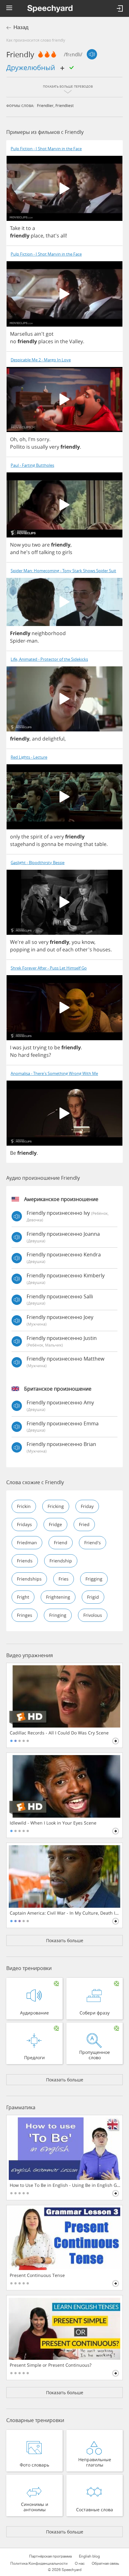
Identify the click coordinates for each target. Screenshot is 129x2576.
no (13, 341)
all (63, 236)
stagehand (23, 844)
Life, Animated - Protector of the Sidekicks (49, 659)
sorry (43, 439)
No (13, 1055)
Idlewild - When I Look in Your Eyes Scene (53, 1823)
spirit (36, 837)
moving (74, 844)
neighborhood (49, 633)
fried (84, 1524)
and (15, 552)
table (101, 844)
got (50, 334)
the (64, 341)
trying (40, 1047)
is (28, 447)
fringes (25, 1615)
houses (102, 949)
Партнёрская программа (50, 2556)
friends (25, 1561)
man (32, 641)
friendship (61, 1561)
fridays (24, 1524)
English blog (89, 2556)
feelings (40, 1055)
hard (24, 1055)
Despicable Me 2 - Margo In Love (41, 360)
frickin (24, 1506)
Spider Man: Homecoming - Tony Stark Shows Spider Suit (63, 571)
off (35, 552)
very (54, 447)
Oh (13, 439)
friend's (93, 1543)
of (46, 837)
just (27, 1047)
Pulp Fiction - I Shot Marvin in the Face (46, 149)
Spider (18, 641)
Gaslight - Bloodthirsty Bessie (38, 863)
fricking (56, 1506)
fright (23, 1597)
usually (40, 447)
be (61, 844)
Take (15, 228)
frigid (93, 1597)
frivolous (93, 1615)
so (34, 942)
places (46, 341)
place (37, 236)
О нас (80, 2563)
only (15, 837)
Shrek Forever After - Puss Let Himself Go (49, 968)
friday (87, 1506)
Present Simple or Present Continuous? (51, 2365)
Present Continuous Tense (37, 2275)
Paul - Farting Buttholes (32, 465)
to (28, 228)
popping (20, 949)
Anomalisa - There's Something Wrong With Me (54, 1074)
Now (15, 545)
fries (64, 1579)
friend (61, 1543)
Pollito (18, 447)
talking (47, 552)
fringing (58, 1615)
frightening (58, 1597)
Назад (21, 27)
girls (67, 552)
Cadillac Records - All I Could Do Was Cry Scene (59, 1733)
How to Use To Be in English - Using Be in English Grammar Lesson (65, 2185)
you (26, 545)
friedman (27, 1543)
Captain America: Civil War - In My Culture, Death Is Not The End (65, 1913)
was (17, 1047)
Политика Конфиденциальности (39, 2563)
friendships (29, 1579)
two (36, 545)
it (23, 228)
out (51, 949)
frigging (94, 1579)
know (88, 942)
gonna (49, 844)
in (57, 341)
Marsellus (21, 334)
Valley (76, 341)
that (88, 844)
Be (13, 1153)
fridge (55, 1524)
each (68, 949)
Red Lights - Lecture (29, 757)
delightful (53, 739)
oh (23, 439)
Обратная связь (105, 2563)
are (46, 545)
